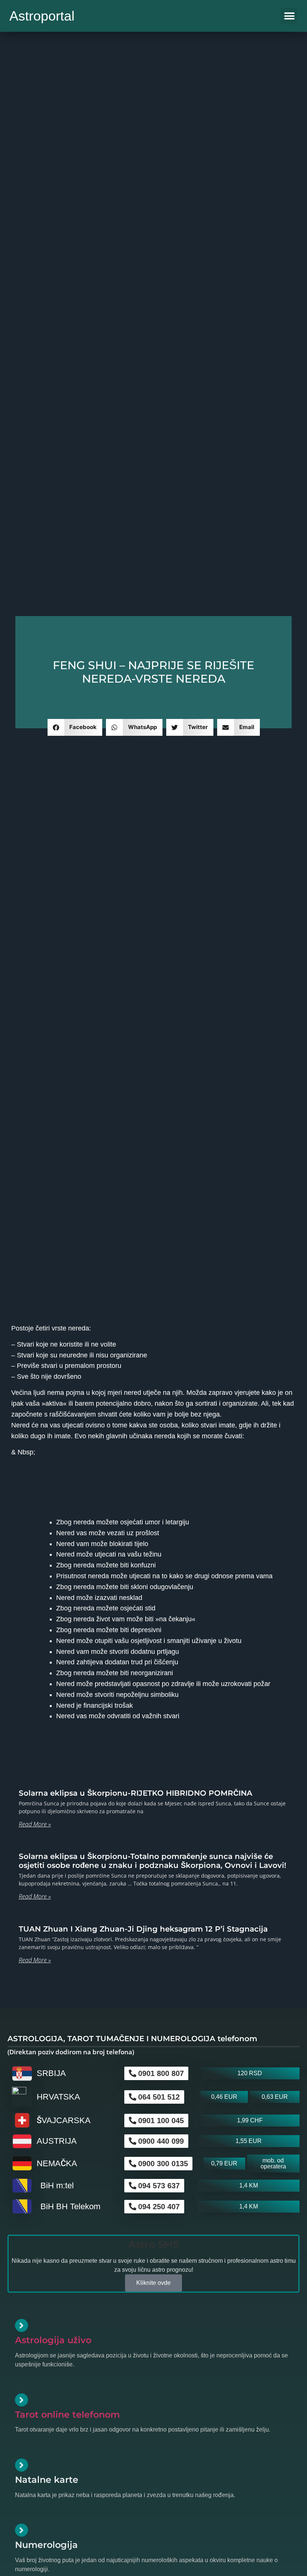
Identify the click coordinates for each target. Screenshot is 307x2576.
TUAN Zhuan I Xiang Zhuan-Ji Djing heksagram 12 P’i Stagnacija (143, 1929)
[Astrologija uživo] (22, 2325)
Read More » (35, 1824)
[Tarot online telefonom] (22, 2400)
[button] (289, 16)
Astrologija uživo (53, 2340)
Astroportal (42, 16)
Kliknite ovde (153, 2283)
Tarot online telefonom (67, 2415)
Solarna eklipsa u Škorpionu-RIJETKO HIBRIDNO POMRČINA (136, 1793)
